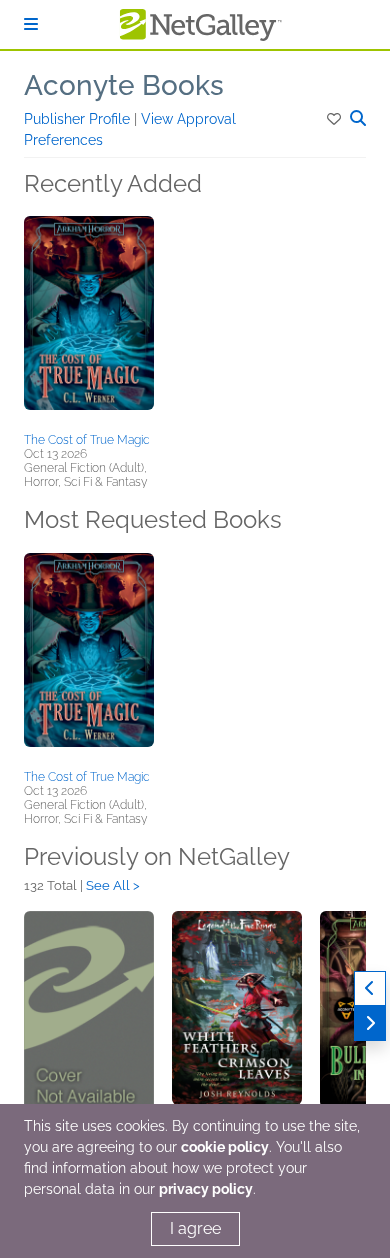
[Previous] (370, 988)
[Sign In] (31, 24)
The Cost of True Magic (87, 440)
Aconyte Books (124, 85)
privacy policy (206, 1189)
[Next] (370, 1023)
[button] (335, 119)
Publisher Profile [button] (79, 119)
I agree (195, 1228)
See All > (113, 885)
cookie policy (225, 1147)
